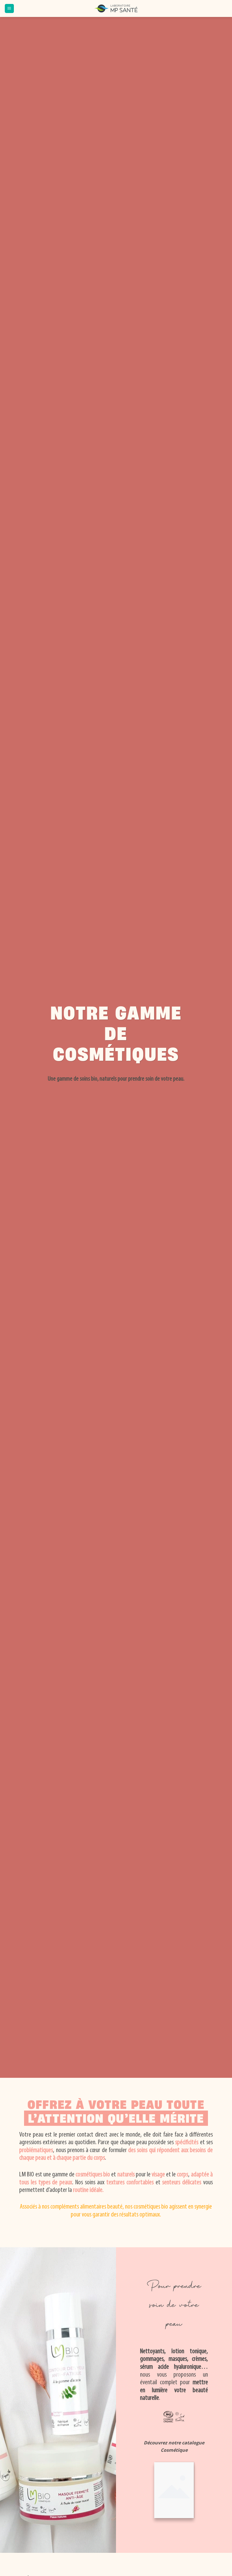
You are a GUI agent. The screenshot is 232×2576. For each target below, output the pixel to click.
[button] (9, 9)
